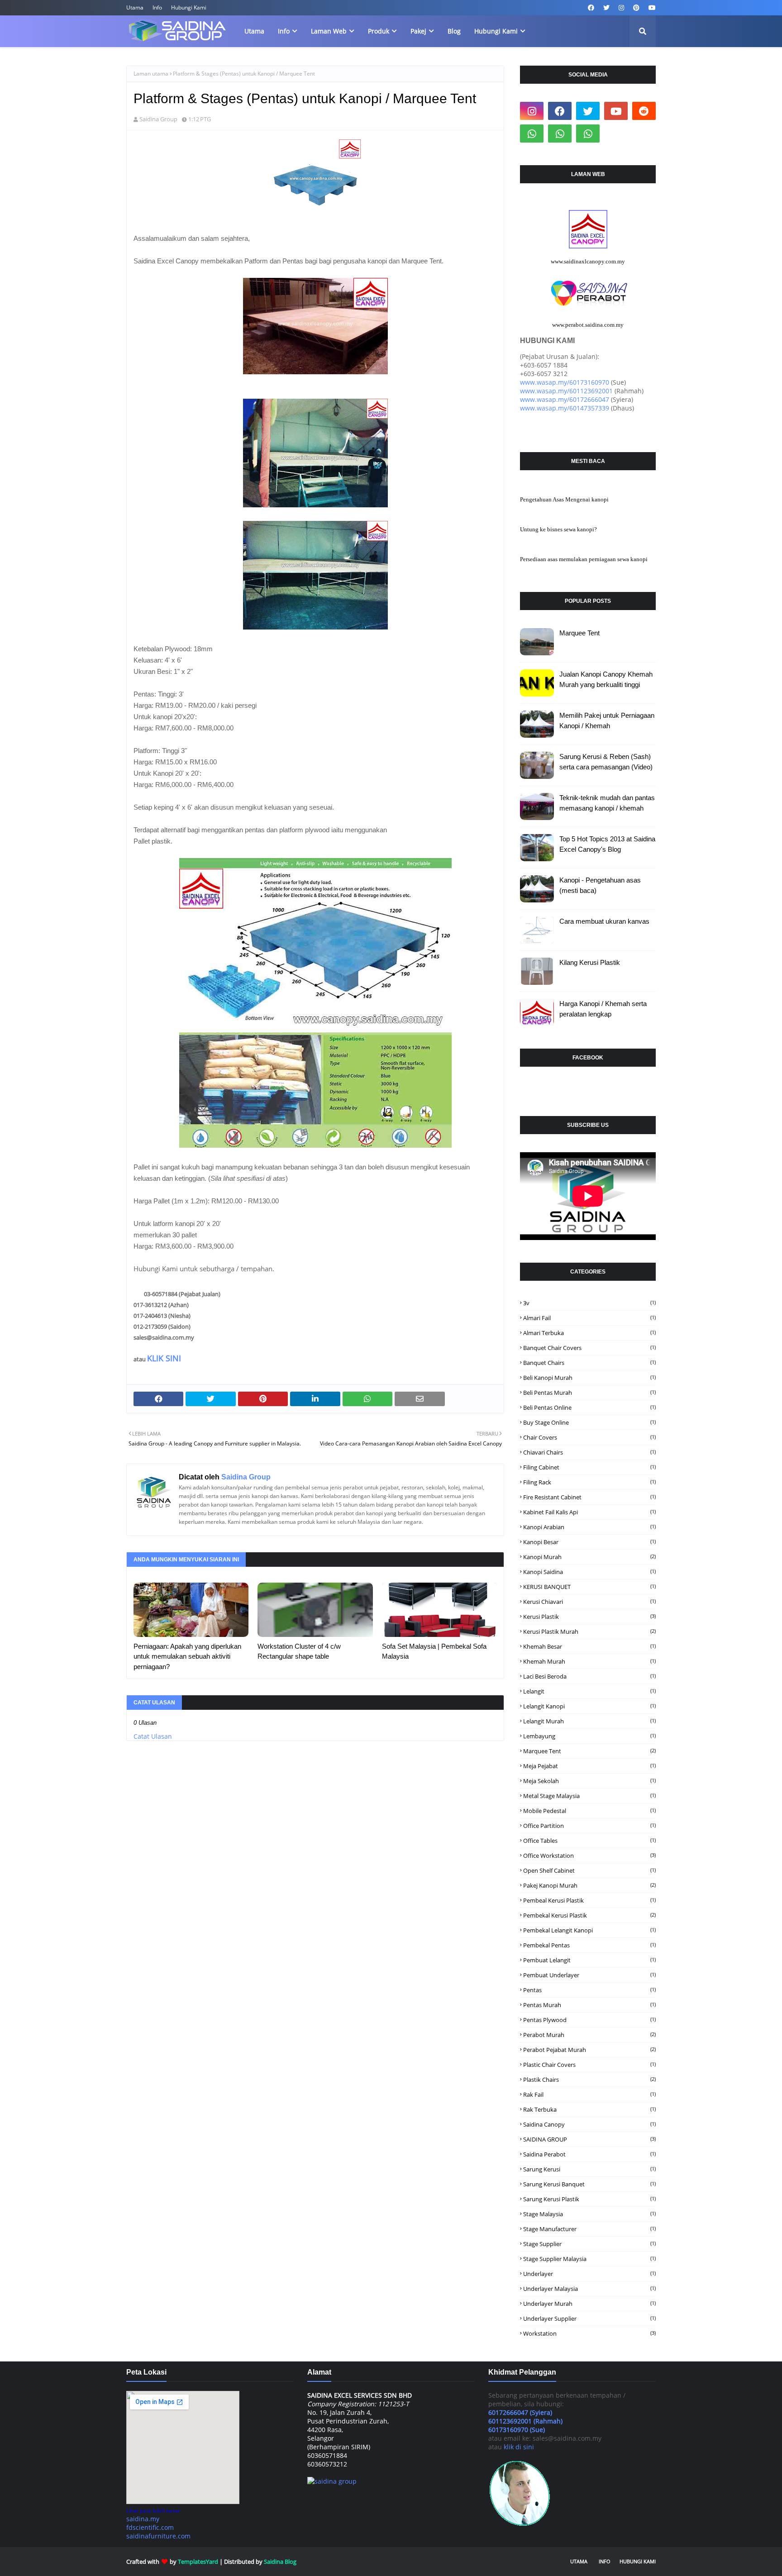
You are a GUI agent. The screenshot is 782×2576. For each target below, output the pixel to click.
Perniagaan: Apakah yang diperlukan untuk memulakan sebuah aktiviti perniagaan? (187, 1656)
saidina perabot (589, 2154)
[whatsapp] (532, 134)
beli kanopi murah (589, 1378)
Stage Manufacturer (589, 2229)
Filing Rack (589, 1482)
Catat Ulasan (153, 1736)
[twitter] (606, 8)
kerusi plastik (589, 1617)
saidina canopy (589, 2124)
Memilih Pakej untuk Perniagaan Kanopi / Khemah (607, 720)
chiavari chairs (589, 1452)
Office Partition (589, 1826)
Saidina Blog (280, 2562)
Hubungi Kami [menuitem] (496, 31)
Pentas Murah (589, 2005)
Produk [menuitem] (379, 31)
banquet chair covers (589, 1348)
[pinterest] (636, 8)
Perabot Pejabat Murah (589, 2050)
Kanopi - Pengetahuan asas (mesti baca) (600, 885)
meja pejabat (589, 1766)
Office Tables (589, 1841)
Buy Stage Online (589, 1422)
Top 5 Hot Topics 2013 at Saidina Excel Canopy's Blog (607, 844)
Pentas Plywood (589, 2020)
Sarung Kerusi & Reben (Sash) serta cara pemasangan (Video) (606, 762)
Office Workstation (589, 1856)
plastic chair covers (589, 2065)
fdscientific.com (150, 2527)
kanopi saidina (589, 1572)
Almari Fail (589, 1318)
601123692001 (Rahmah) (525, 2421)
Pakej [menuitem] (418, 31)
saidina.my (143, 2519)
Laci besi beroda (589, 1676)
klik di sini (519, 2447)
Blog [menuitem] (454, 31)
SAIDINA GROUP (589, 2139)
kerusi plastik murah (589, 1631)
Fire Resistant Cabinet (589, 1497)
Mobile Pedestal (589, 1811)
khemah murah (589, 1661)
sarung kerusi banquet (589, 2184)
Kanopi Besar (589, 1542)
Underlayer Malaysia (589, 2289)
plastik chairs (589, 2080)
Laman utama (151, 74)
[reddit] (644, 111)
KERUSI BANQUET (589, 1587)
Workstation (589, 2333)
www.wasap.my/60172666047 (565, 399)
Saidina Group (158, 119)
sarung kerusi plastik (589, 2199)
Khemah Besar (589, 1646)
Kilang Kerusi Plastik (590, 962)
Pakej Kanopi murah (589, 1885)
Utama (135, 7)
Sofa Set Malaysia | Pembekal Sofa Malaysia (434, 1651)
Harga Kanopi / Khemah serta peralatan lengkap (603, 1009)
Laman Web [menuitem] (329, 31)
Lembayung (589, 1736)
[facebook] (591, 8)
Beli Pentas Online (589, 1407)
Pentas (589, 1990)
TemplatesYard (198, 2562)
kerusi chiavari (589, 1602)
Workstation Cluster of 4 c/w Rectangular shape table (299, 1651)
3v (589, 1303)
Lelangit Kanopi (589, 1706)
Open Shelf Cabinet (589, 1870)
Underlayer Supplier (589, 2318)
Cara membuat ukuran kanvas (604, 921)
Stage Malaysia (589, 2214)
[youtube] (651, 8)
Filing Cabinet (589, 1467)
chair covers (589, 1437)
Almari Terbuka (589, 1333)
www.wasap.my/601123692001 (566, 391)
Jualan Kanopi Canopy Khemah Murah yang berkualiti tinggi (606, 679)
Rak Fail (589, 2094)
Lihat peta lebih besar (153, 2511)
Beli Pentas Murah (589, 1393)
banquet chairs (589, 1363)
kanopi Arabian (589, 1527)
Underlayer (589, 2274)
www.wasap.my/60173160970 (565, 382)
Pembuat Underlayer (589, 1975)
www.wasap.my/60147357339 (565, 408)
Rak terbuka (589, 2109)
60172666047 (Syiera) (520, 2412)
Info (157, 7)
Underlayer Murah (589, 2304)
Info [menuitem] (284, 31)
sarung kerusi (589, 2169)
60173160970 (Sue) (517, 2430)
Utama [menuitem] (254, 31)
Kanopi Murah (589, 1557)
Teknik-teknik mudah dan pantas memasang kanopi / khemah (607, 803)
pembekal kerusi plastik (589, 1915)
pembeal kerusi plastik (589, 1900)
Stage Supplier (589, 2244)
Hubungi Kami (189, 7)
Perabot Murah (589, 2035)
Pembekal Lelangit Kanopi (589, 1930)
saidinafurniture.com (158, 2536)
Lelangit (589, 1691)
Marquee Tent (579, 633)
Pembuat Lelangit (589, 1960)
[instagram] (621, 8)
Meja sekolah (589, 1781)
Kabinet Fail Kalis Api (589, 1512)
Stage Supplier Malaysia (589, 2259)
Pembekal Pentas (589, 1945)
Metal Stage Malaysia (589, 1796)
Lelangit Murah (589, 1721)
